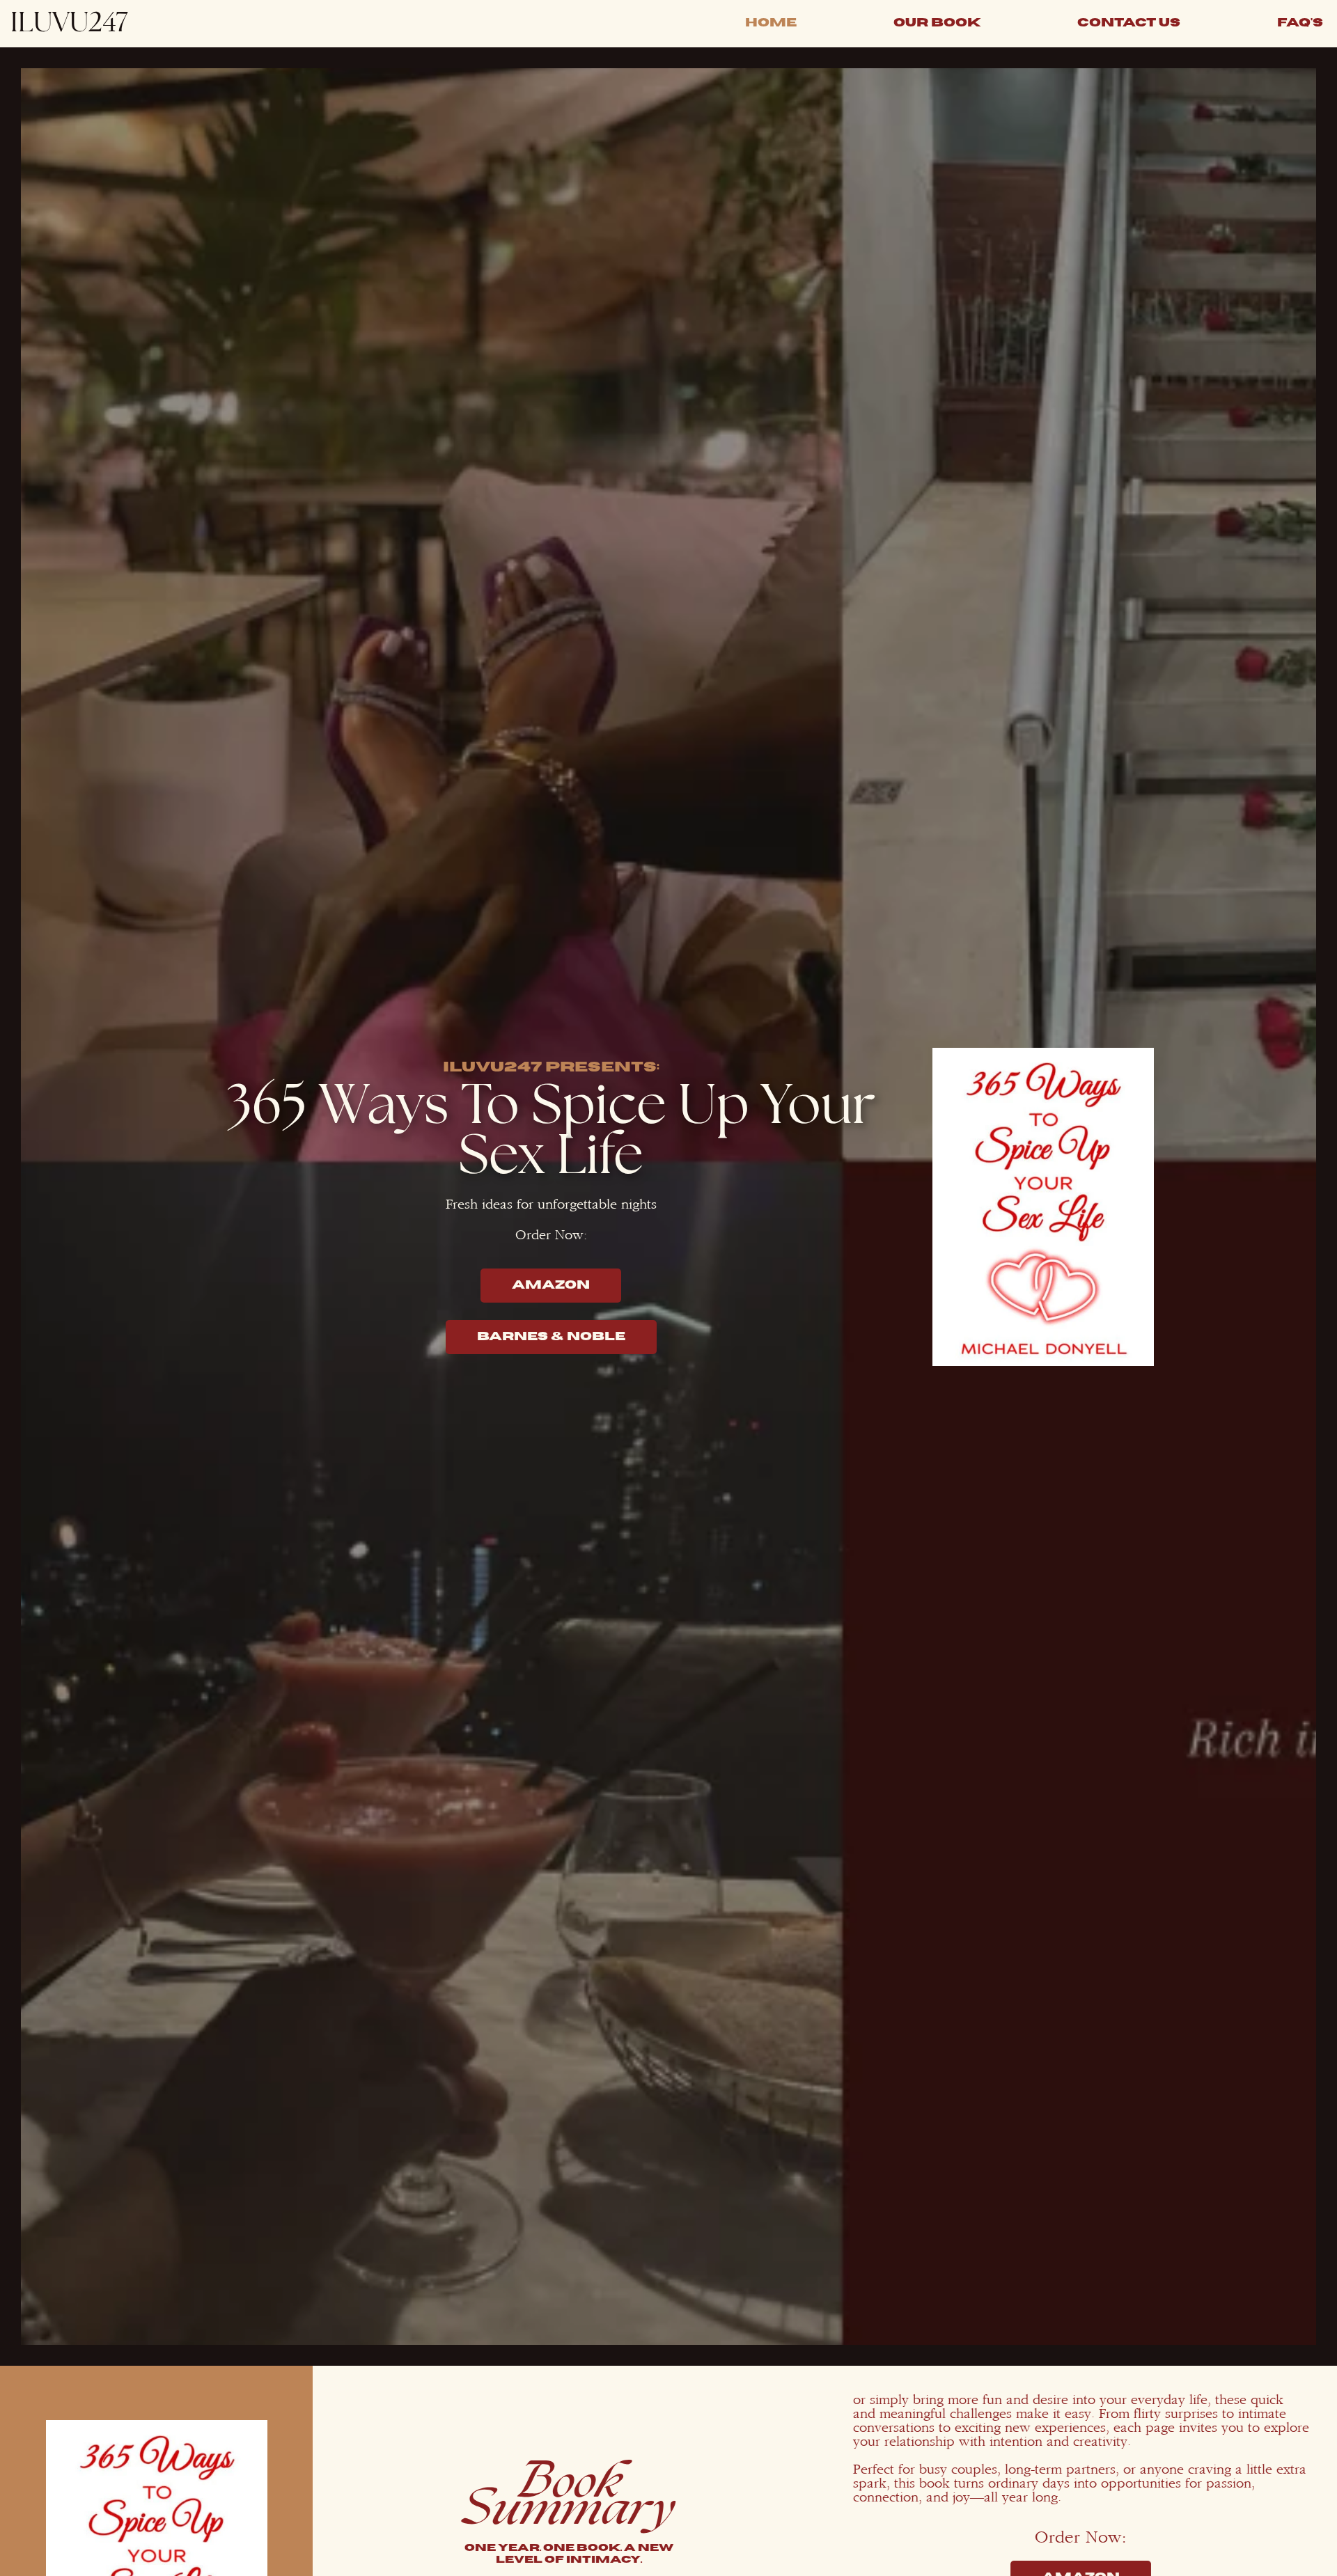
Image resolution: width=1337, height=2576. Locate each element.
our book (937, 23)
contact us (1129, 23)
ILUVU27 (69, 23)
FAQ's (1300, 23)
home (771, 23)
